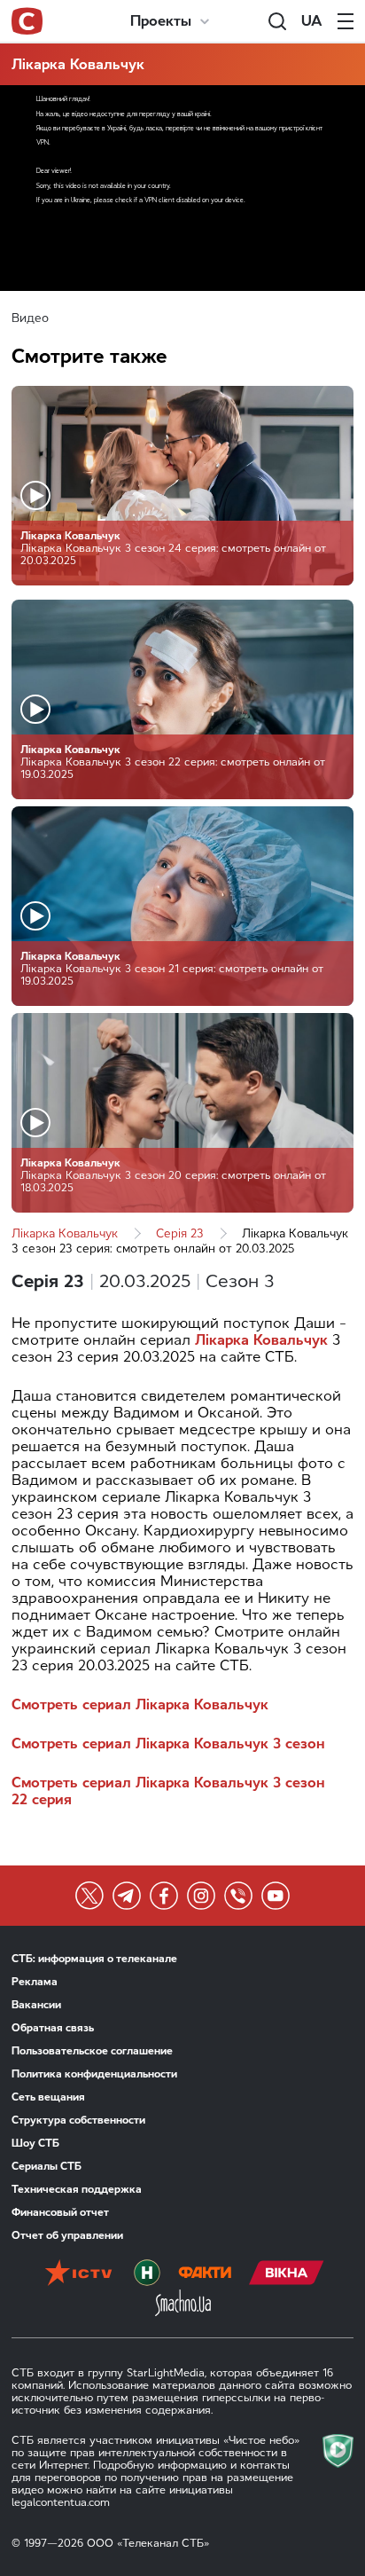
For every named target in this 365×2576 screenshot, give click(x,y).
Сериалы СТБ (47, 2166)
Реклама (35, 1982)
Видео (30, 318)
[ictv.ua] (78, 2274)
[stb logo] (27, 21)
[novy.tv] (147, 2274)
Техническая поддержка (77, 2189)
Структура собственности (78, 2120)
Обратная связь (53, 2028)
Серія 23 (180, 1233)
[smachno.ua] (183, 2305)
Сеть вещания (48, 2097)
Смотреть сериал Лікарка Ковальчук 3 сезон (168, 1744)
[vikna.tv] (287, 2274)
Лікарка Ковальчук (78, 64)
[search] (277, 21)
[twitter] (89, 1896)
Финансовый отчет (60, 2212)
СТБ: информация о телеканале (94, 1959)
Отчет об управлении (67, 2235)
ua (312, 21)
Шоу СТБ (35, 2143)
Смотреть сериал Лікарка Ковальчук (140, 1704)
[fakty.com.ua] (205, 2274)
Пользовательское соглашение (92, 2051)
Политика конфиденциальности (94, 2074)
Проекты (161, 21)
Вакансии (36, 2005)
